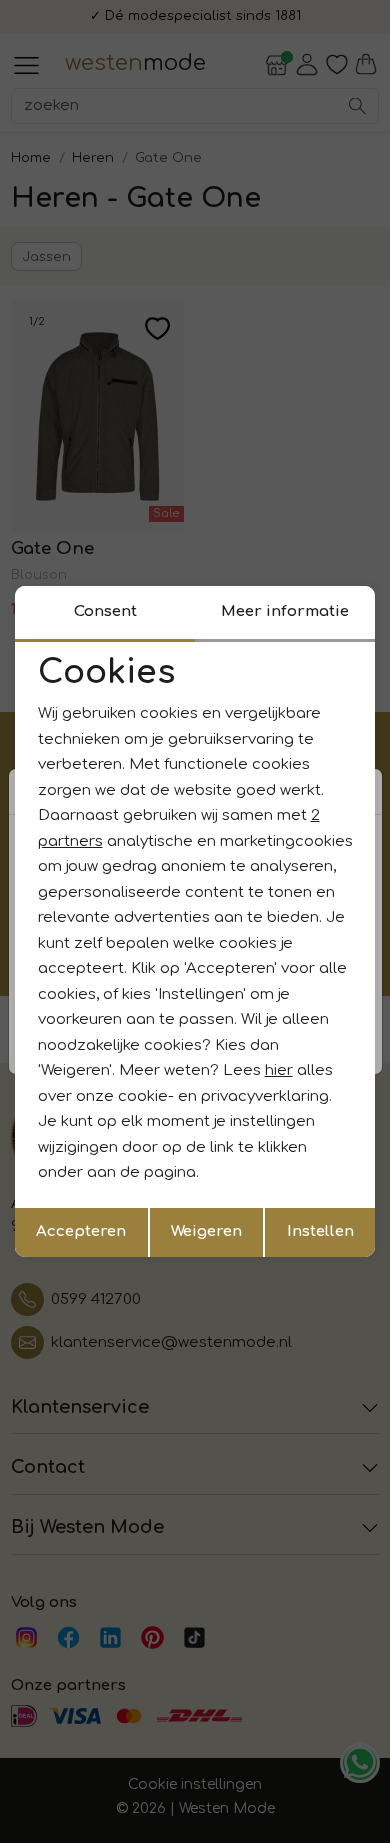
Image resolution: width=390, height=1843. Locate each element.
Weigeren (206, 1231)
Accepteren (81, 1231)
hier (279, 1070)
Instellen (320, 1231)
